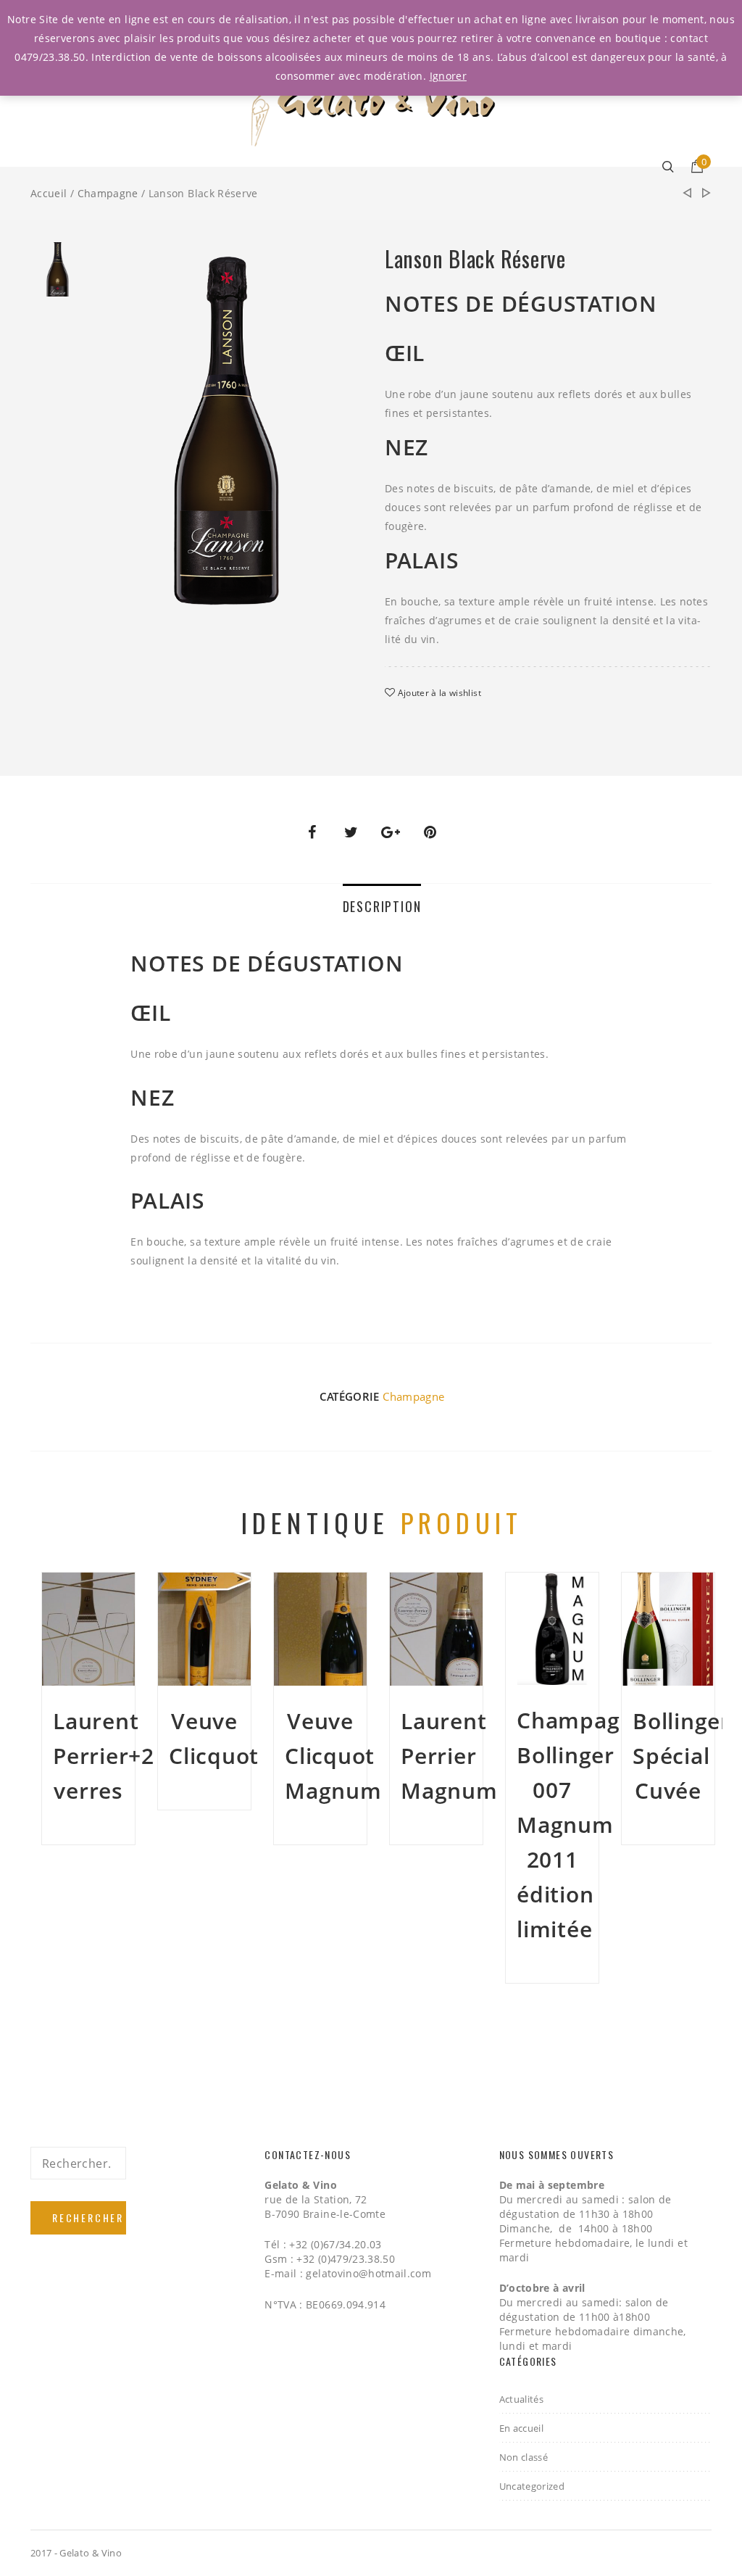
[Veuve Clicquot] (687, 193)
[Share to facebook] (312, 832)
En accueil (522, 2428)
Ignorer (448, 76)
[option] (58, 273)
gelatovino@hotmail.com (368, 2273)
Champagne (108, 193)
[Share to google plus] (391, 832)
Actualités (522, 2399)
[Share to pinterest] (430, 832)
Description (382, 906)
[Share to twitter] (351, 832)
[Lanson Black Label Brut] (706, 194)
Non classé (524, 2457)
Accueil (49, 193)
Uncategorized (532, 2486)
